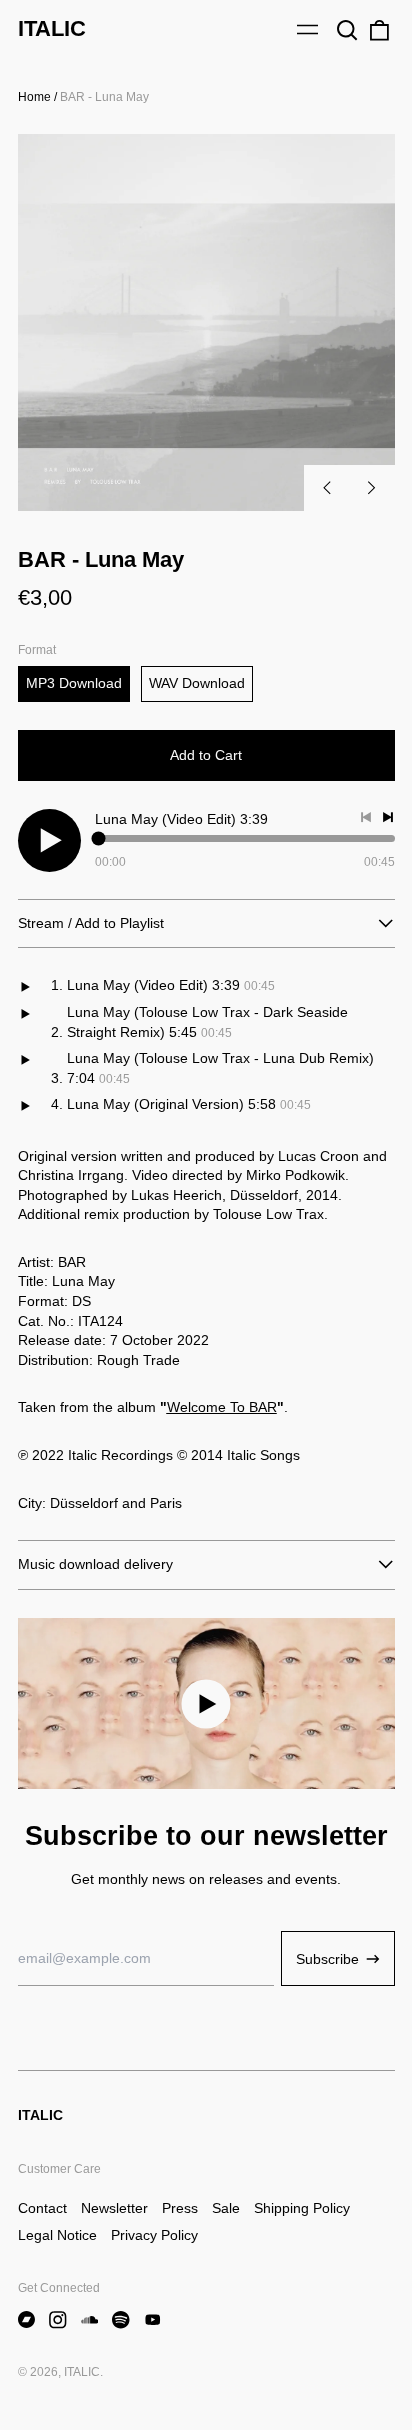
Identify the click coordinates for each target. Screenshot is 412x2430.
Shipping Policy (302, 2208)
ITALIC (52, 28)
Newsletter (114, 2208)
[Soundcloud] (90, 2320)
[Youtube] (153, 2320)
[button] (348, 30)
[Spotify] (121, 2320)
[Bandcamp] (27, 2320)
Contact (42, 2208)
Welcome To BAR (222, 1407)
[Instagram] (58, 2320)
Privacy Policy (154, 2235)
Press (180, 2208)
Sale (226, 2208)
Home (34, 97)
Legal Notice (57, 2235)
